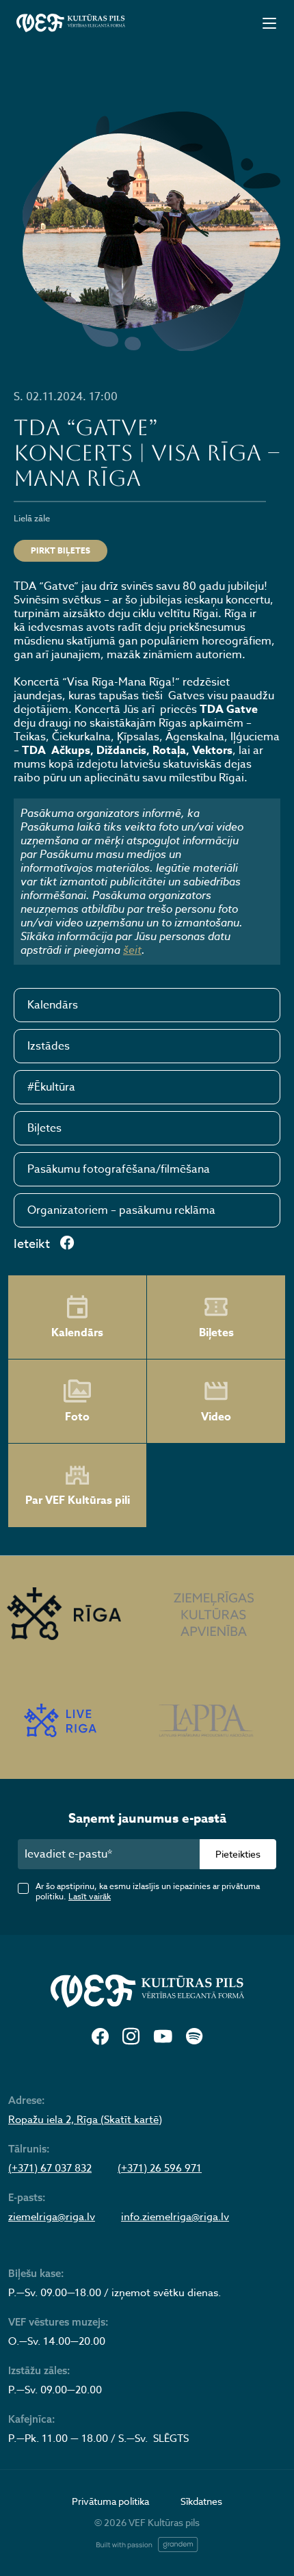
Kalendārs (53, 1005)
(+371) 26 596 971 (160, 2168)
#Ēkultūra (51, 1087)
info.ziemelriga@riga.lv (175, 2217)
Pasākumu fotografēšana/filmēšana (119, 1169)
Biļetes (44, 1128)
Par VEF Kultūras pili (78, 1500)
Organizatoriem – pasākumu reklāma (121, 1210)
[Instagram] (131, 2037)
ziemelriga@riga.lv (52, 2217)
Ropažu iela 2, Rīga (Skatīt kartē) (85, 2120)
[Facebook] (100, 2037)
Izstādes (49, 1046)
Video (216, 1417)
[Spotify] (194, 2037)
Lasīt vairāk (90, 1896)
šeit (132, 950)
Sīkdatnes (201, 2501)
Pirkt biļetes (61, 550)
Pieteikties (238, 1854)
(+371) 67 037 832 (50, 2168)
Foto (77, 1417)
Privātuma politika (110, 2501)
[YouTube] (163, 2037)
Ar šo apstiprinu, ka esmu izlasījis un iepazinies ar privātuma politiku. (148, 1891)
